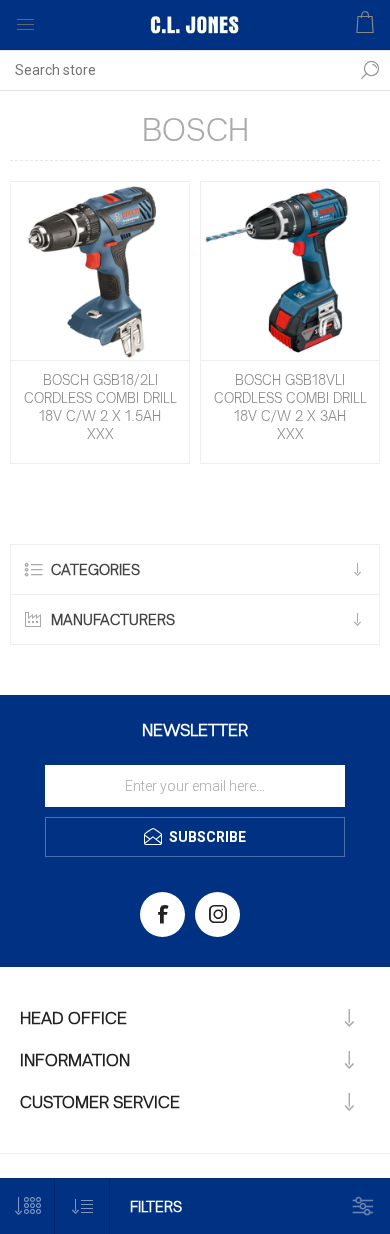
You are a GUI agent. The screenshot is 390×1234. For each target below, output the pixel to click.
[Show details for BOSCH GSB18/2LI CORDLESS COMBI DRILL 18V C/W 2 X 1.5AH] (100, 271)
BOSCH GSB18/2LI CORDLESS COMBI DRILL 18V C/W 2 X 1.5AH (100, 398)
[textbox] (175, 70)
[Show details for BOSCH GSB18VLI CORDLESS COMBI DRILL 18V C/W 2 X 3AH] (290, 271)
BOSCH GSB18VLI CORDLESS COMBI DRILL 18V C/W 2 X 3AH (290, 398)
